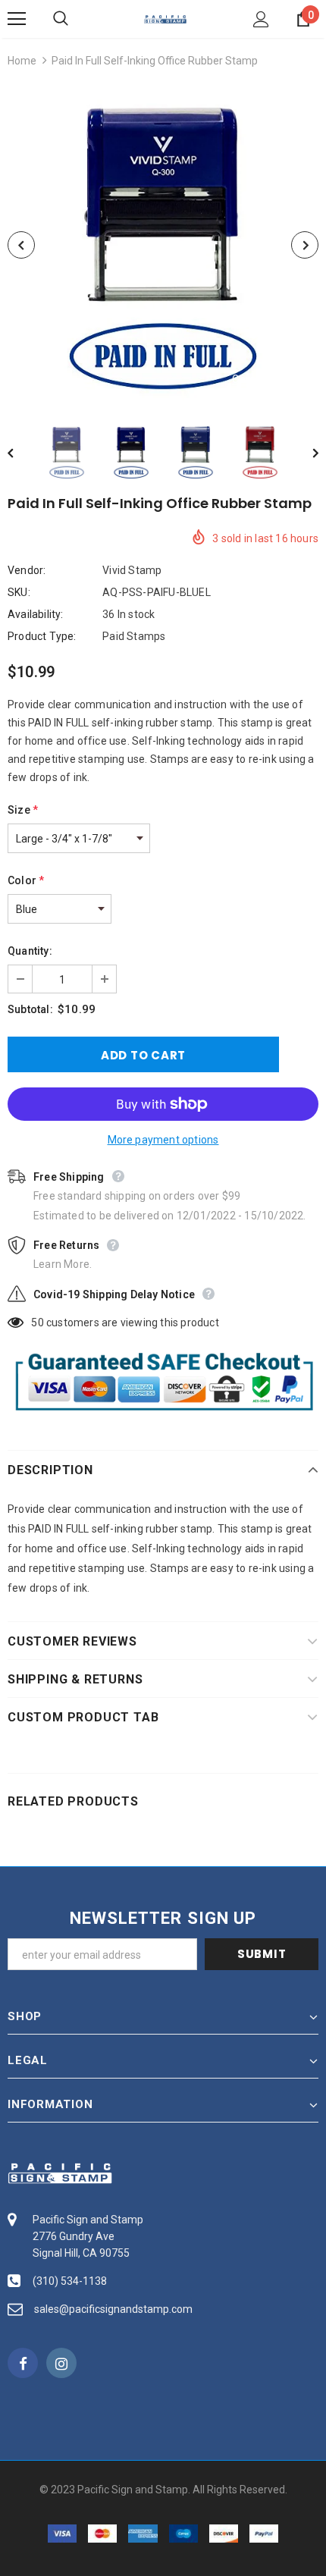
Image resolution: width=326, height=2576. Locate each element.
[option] (163, 245)
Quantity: (30, 951)
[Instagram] (61, 2363)
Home (22, 61)
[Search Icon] (76, 19)
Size (23, 810)
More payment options (163, 1140)
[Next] (305, 245)
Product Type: (42, 636)
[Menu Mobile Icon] (17, 19)
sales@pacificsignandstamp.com (113, 2309)
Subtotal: (30, 1009)
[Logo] (165, 18)
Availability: (36, 614)
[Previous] (21, 245)
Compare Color (270, 380)
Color (26, 880)
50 (37, 1323)
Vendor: (27, 570)
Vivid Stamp (132, 570)
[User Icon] (261, 19)
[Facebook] (23, 2363)
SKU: (19, 592)
